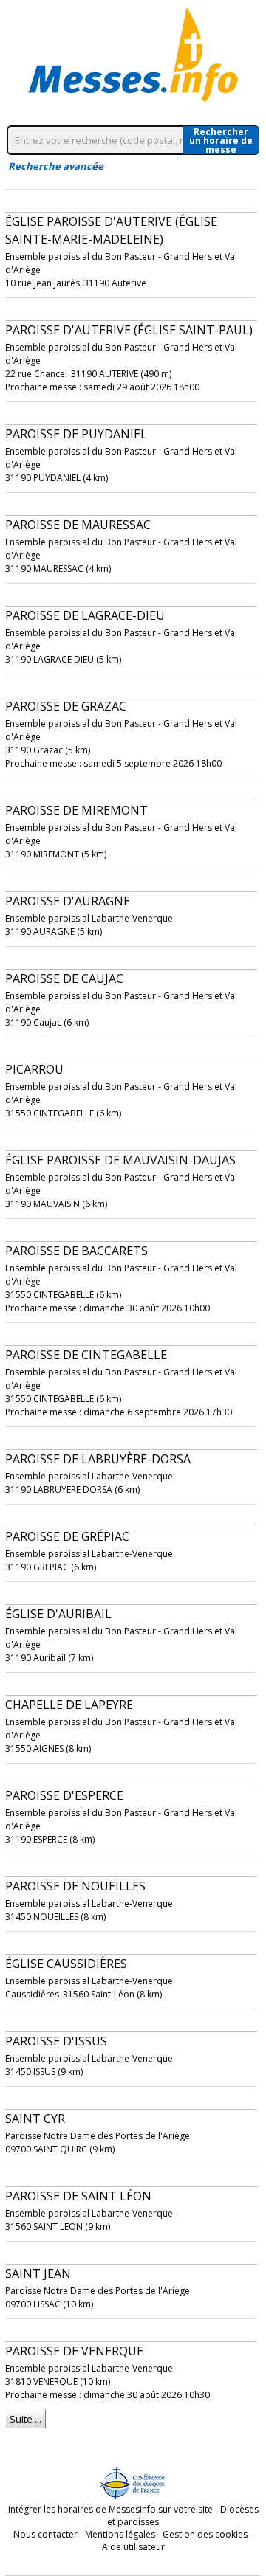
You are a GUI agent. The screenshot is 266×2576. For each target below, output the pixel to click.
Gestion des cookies (205, 2534)
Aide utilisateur (133, 2547)
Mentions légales (120, 2534)
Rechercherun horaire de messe (221, 140)
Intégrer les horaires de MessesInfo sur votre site (110, 2509)
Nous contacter (45, 2534)
